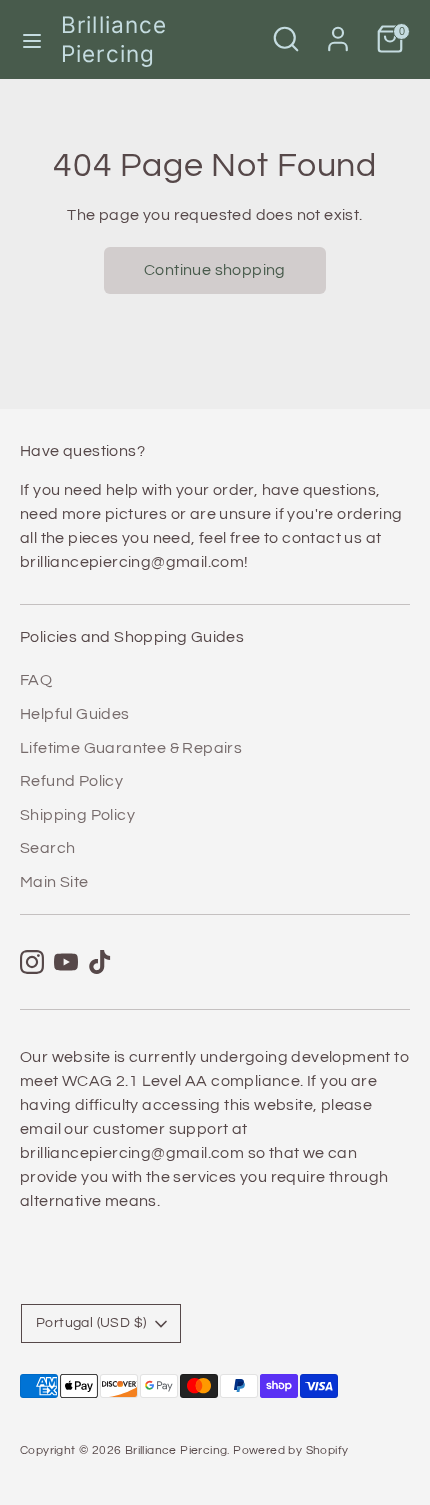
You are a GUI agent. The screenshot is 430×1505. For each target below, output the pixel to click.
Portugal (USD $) (91, 1323)
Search (47, 848)
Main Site (54, 882)
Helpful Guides (75, 714)
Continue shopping (215, 270)
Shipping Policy (77, 815)
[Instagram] (32, 962)
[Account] (338, 31)
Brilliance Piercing (114, 39)
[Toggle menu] (31, 39)
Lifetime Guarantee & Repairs (131, 748)
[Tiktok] (100, 962)
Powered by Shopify (290, 1450)
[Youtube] (66, 962)
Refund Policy (71, 781)
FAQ (36, 680)
